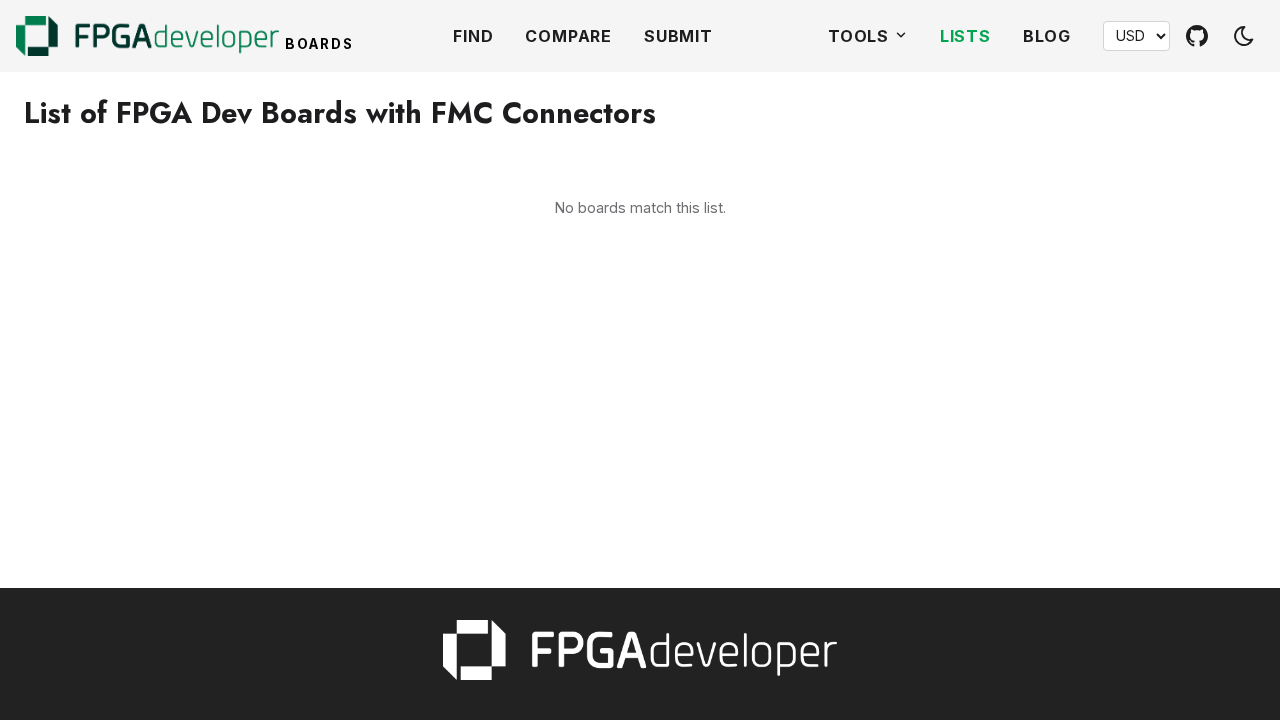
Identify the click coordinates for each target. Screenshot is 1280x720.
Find (473, 36)
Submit (678, 36)
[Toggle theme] (1244, 36)
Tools (861, 36)
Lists (965, 36)
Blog (1047, 36)
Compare (568, 36)
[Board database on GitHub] (1197, 36)
